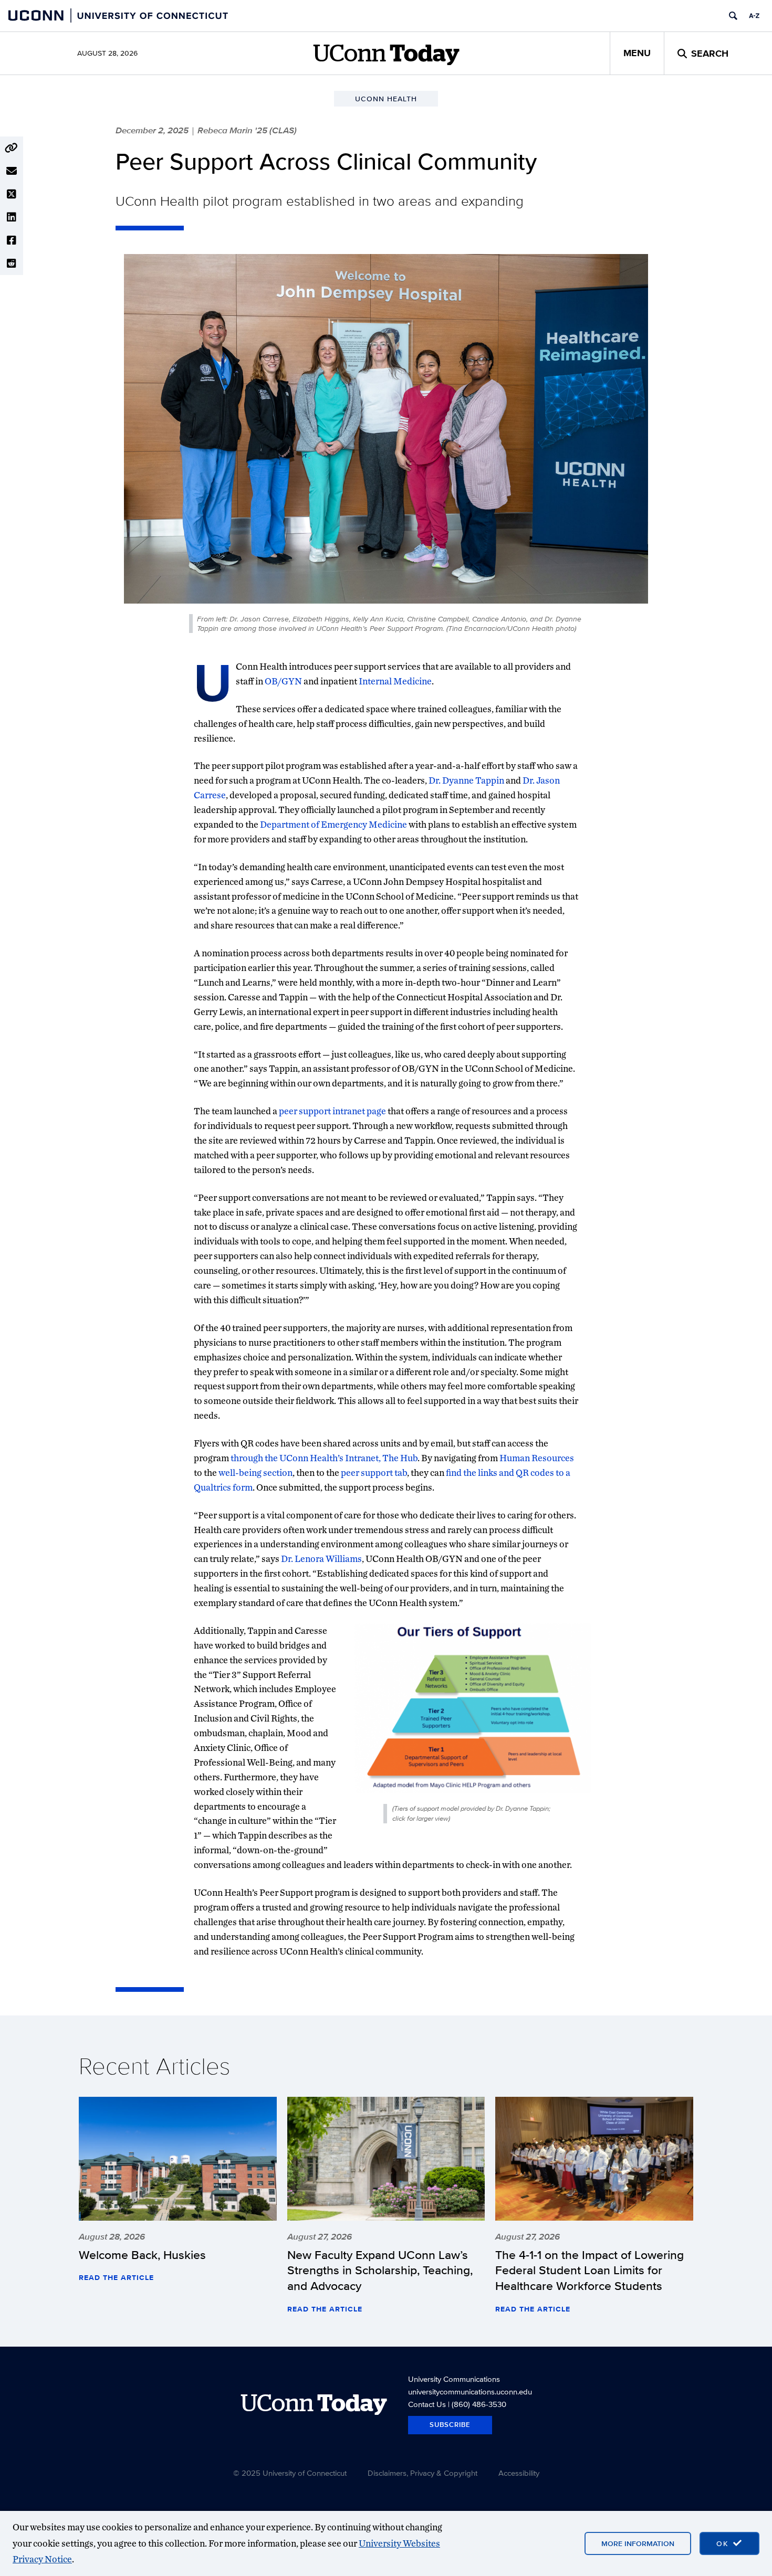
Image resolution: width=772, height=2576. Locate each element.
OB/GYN (283, 681)
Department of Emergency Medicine (334, 824)
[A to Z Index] (754, 16)
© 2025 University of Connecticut (290, 2473)
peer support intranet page (332, 1111)
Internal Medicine (395, 681)
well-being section (255, 1472)
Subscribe (450, 2425)
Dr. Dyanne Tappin (466, 780)
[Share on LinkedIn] (12, 217)
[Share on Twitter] (12, 194)
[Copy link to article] (12, 148)
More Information (638, 2543)
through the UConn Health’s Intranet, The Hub (324, 1458)
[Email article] (12, 171)
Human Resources (537, 1458)
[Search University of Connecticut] (733, 16)
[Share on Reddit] (12, 263)
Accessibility (519, 2473)
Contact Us (427, 2404)
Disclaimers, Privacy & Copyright (422, 2473)
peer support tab (374, 1472)
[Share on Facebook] (12, 240)
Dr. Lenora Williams (321, 1559)
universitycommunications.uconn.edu (470, 2392)
